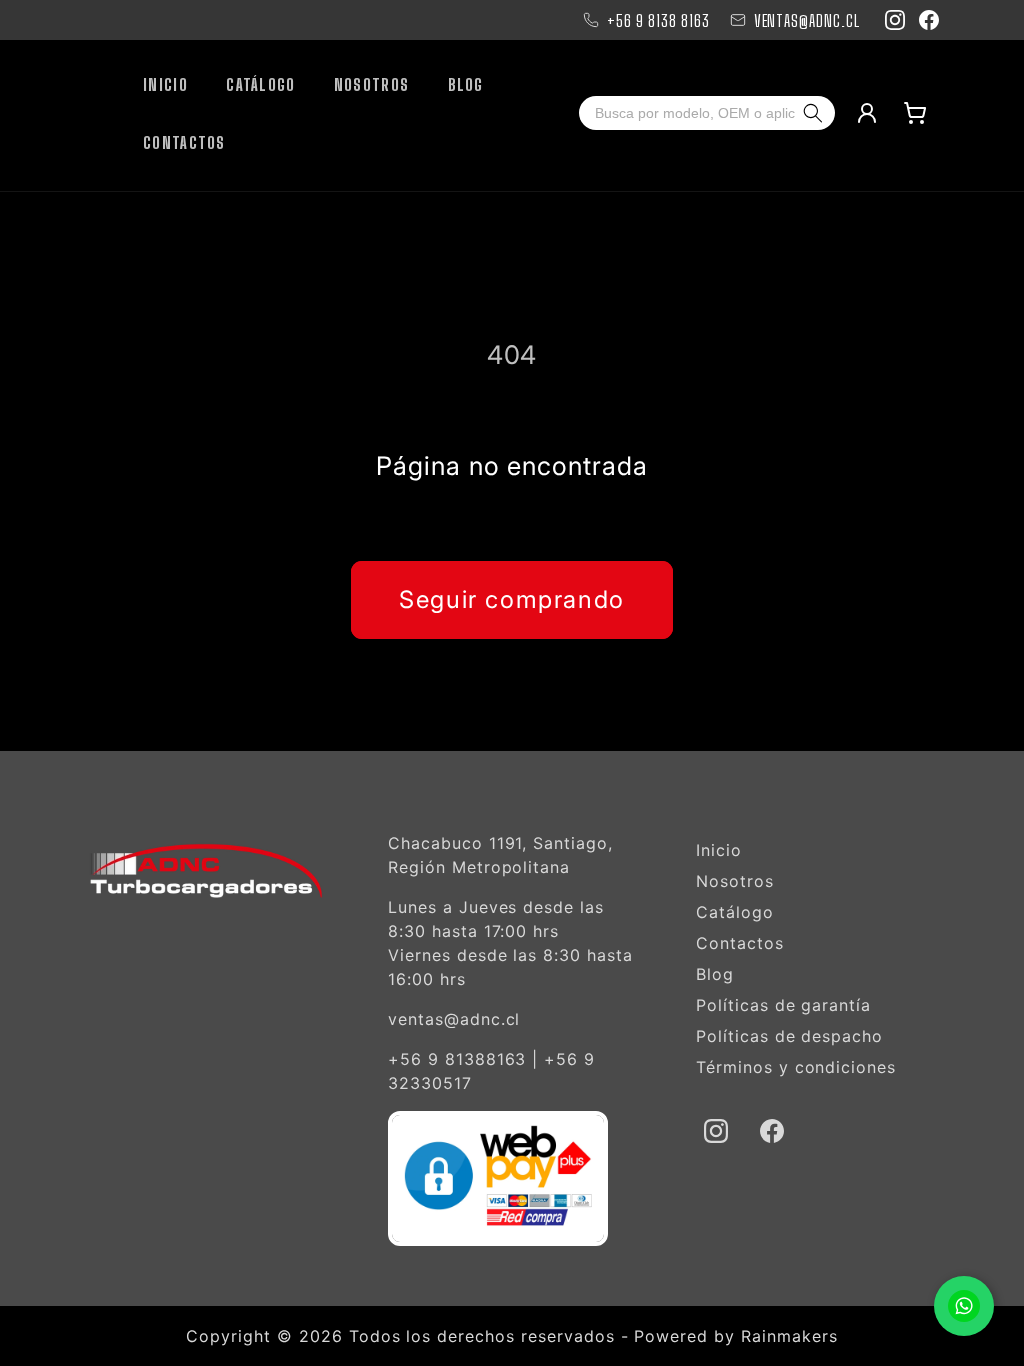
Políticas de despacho (789, 1036)
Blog (715, 974)
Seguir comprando (512, 599)
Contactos (740, 943)
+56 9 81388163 (457, 1059)
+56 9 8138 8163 (658, 20)
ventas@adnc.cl (454, 1019)
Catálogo (735, 912)
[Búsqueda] (817, 113)
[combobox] (689, 113)
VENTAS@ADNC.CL (807, 20)
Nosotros (735, 881)
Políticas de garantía (783, 1005)
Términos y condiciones (796, 1067)
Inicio (719, 850)
